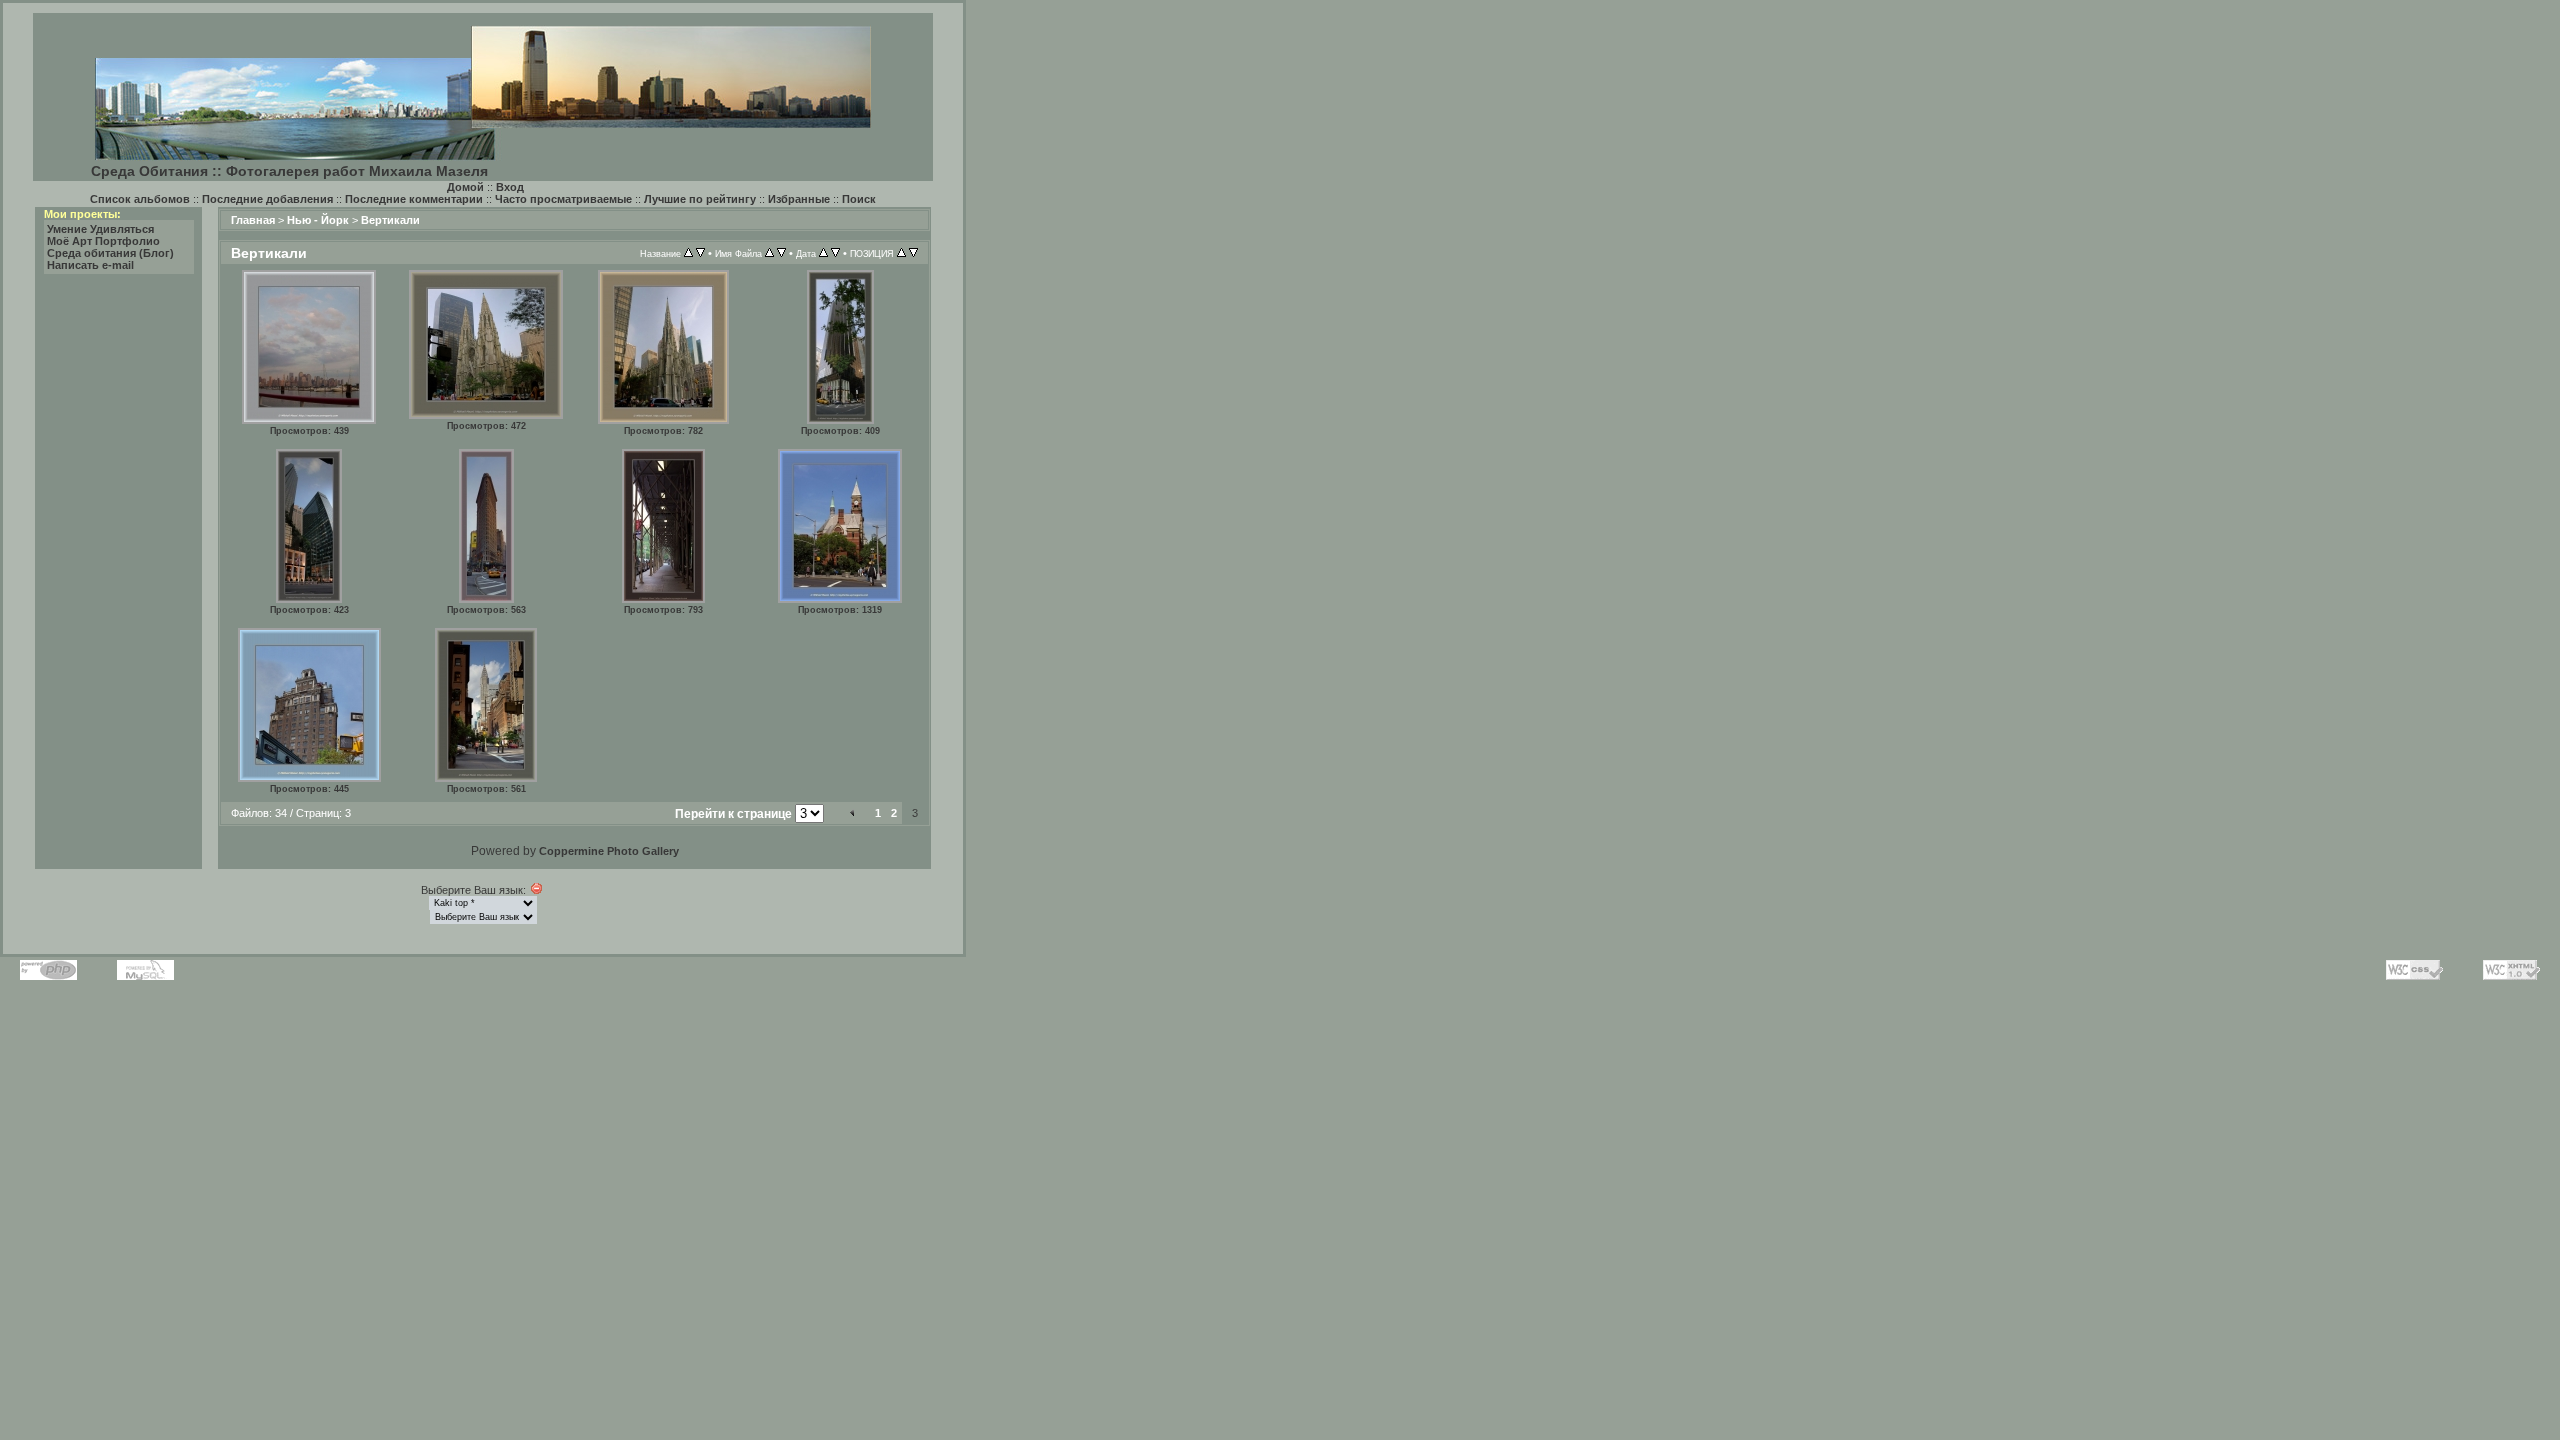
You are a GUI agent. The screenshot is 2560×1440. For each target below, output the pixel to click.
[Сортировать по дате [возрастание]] (823, 253)
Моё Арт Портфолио (103, 241)
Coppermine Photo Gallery (609, 851)
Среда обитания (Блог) (110, 253)
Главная (253, 220)
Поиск (859, 199)
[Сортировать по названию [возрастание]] (688, 253)
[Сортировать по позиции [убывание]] (913, 253)
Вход (510, 187)
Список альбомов (140, 199)
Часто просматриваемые (563, 199)
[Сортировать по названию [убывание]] (700, 253)
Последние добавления (267, 199)
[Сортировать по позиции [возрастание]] (901, 253)
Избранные (799, 199)
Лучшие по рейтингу (700, 199)
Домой (465, 187)
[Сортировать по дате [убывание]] (835, 253)
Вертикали (390, 220)
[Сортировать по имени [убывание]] (781, 253)
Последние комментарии (414, 199)
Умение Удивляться (100, 229)
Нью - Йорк (318, 220)
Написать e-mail (90, 265)
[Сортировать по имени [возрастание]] (769, 253)
